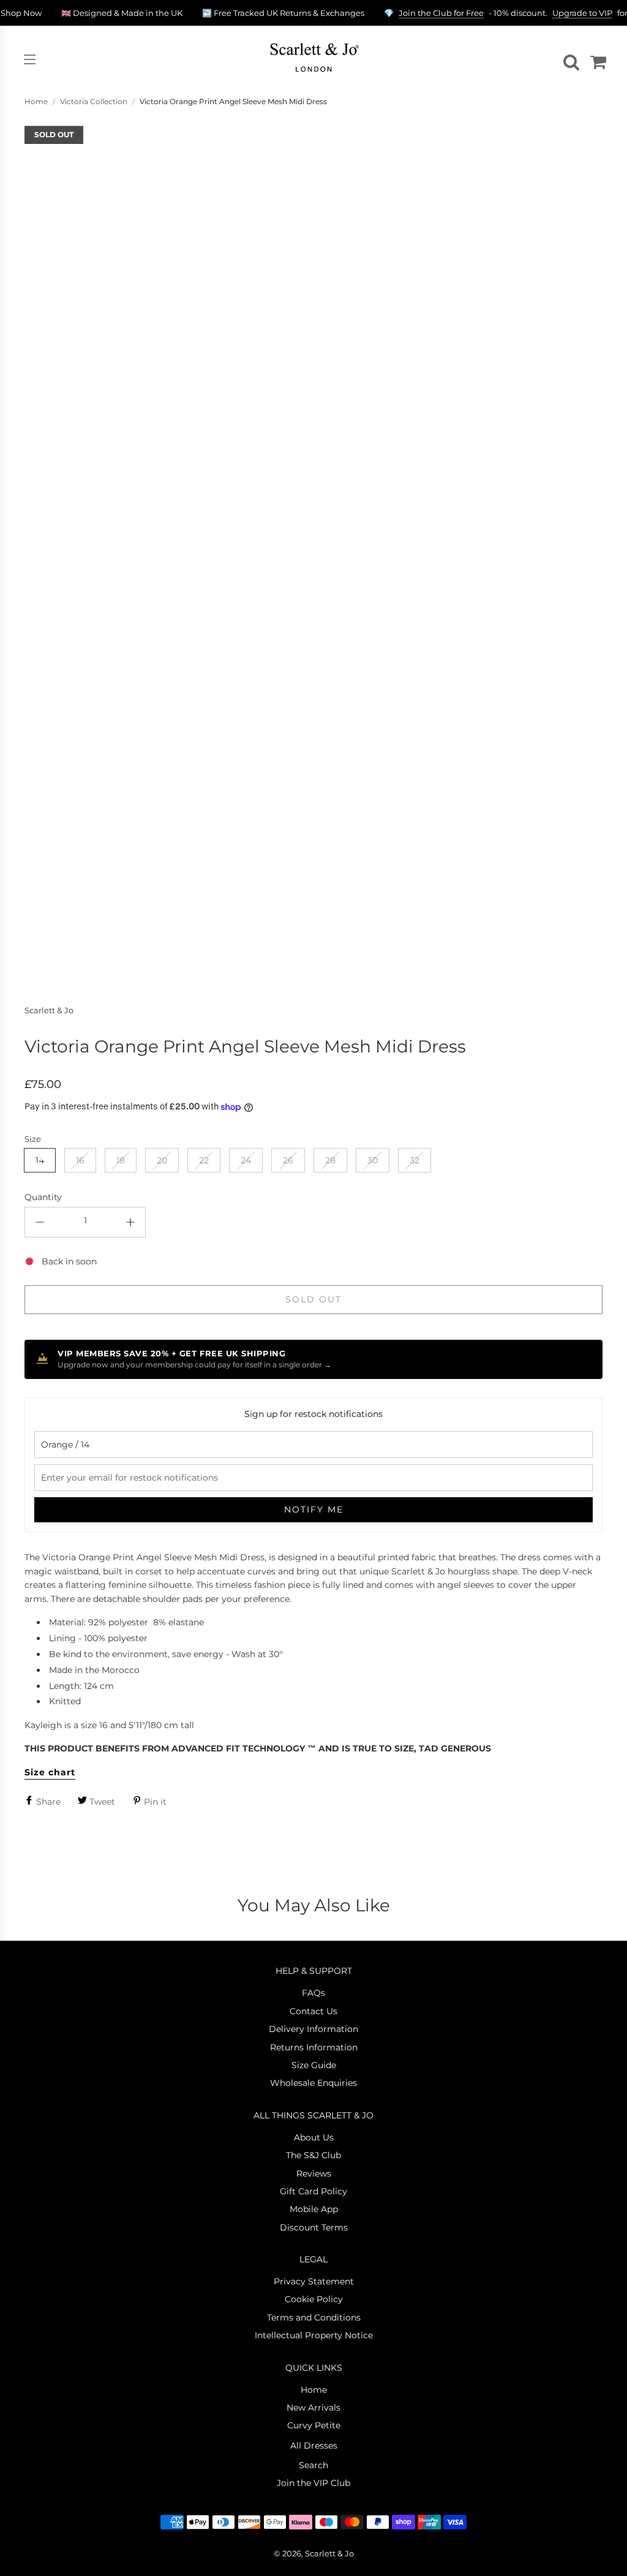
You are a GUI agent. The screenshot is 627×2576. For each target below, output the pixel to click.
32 (415, 1160)
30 (373, 1160)
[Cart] (596, 59)
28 (330, 1160)
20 (162, 1160)
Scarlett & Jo (49, 1010)
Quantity (43, 1197)
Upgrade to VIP (582, 13)
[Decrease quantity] (40, 1222)
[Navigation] (29, 59)
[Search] (569, 59)
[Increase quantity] (130, 1222)
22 (204, 1160)
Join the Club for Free (441, 13)
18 (121, 1160)
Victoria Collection (94, 101)
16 (80, 1160)
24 (246, 1160)
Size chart (50, 1772)
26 (288, 1160)
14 (40, 1160)
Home (36, 101)
